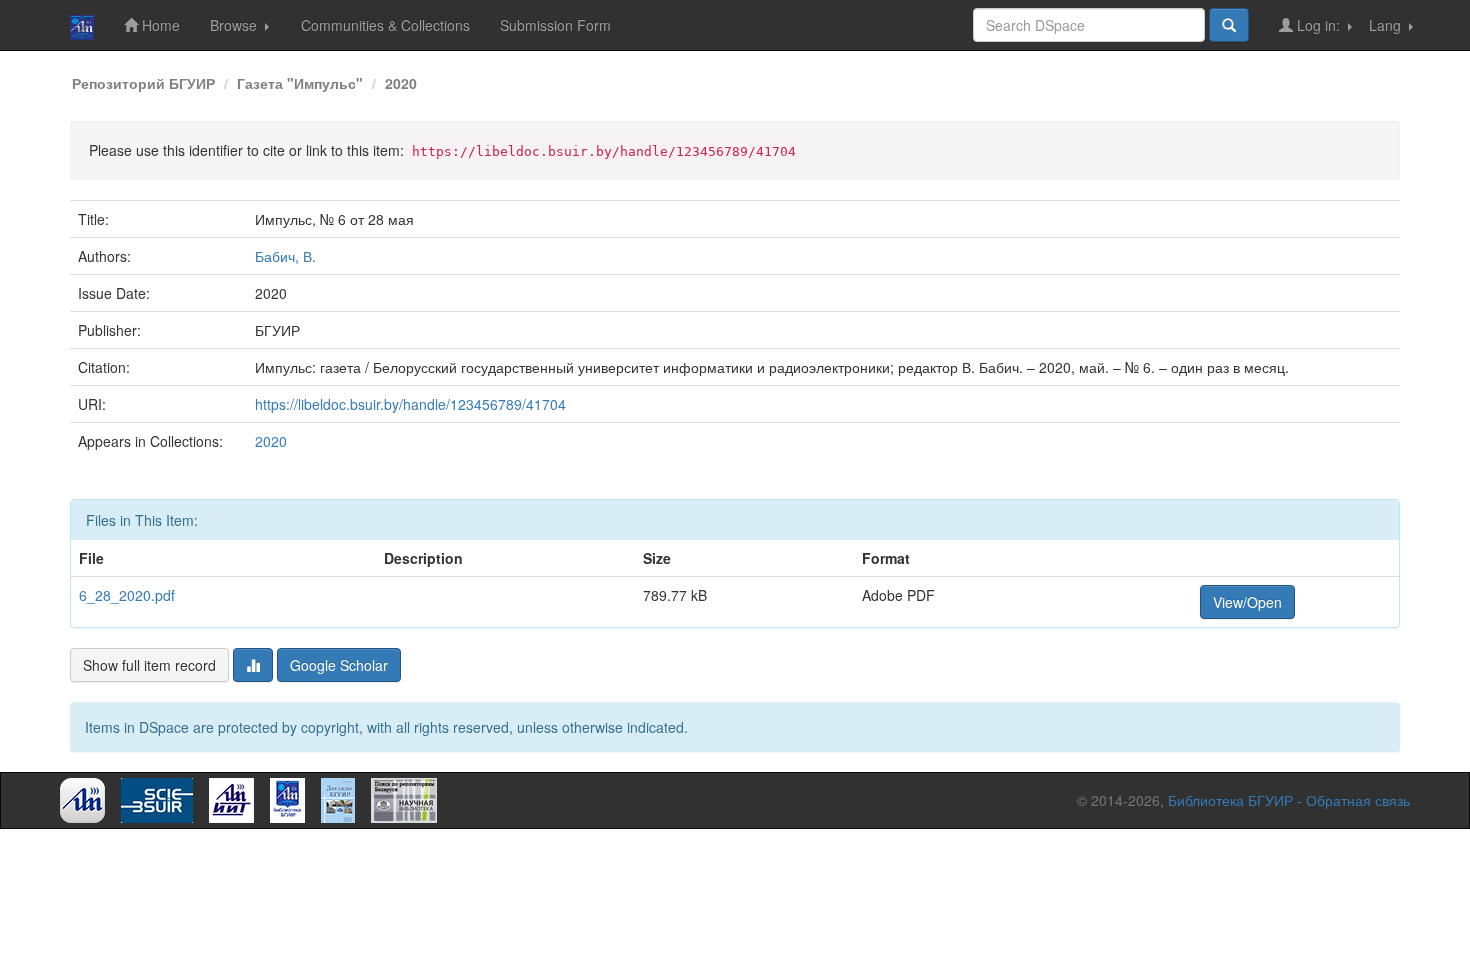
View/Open (1247, 602)
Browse (235, 25)
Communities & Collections (385, 25)
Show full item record (149, 665)
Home (159, 25)
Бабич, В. (285, 256)
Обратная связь (1358, 800)
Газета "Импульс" (300, 83)
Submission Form (555, 25)
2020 (401, 83)
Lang (1387, 25)
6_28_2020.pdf (127, 595)
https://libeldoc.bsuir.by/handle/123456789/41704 (410, 404)
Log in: (1318, 25)
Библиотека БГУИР (1230, 800)
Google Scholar (339, 665)
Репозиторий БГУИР (143, 83)
